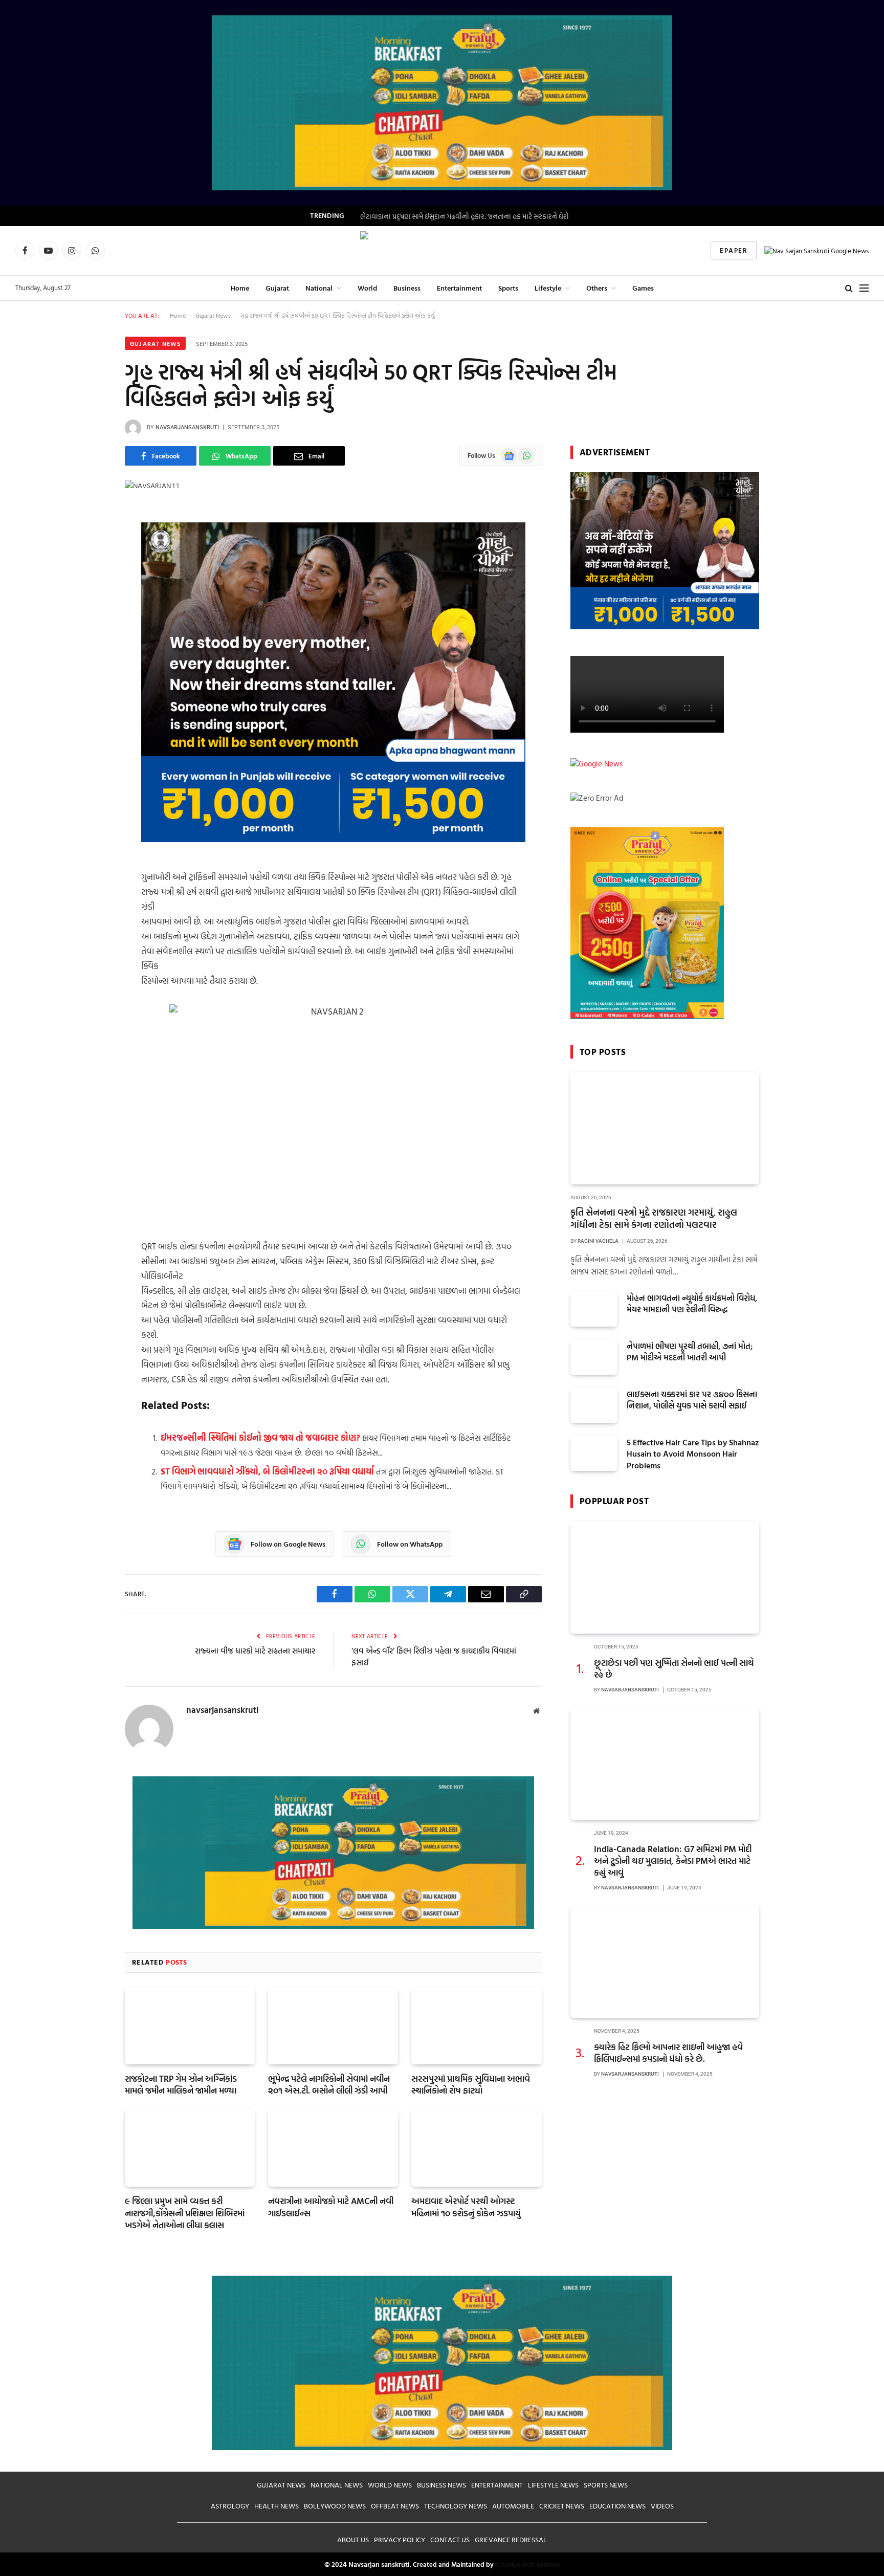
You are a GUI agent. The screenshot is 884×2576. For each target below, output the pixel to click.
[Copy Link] (89, 646)
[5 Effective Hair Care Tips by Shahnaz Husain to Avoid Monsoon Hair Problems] (594, 1453)
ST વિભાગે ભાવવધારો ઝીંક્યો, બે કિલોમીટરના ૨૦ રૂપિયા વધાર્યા (267, 1471)
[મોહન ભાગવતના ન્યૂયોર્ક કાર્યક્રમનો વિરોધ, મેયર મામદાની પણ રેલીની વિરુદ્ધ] (594, 1309)
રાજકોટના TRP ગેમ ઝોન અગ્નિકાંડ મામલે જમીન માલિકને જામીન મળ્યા (181, 2084)
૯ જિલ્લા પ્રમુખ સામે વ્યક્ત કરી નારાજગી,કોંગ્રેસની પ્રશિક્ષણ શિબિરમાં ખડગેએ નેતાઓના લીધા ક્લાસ (185, 2212)
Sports (508, 288)
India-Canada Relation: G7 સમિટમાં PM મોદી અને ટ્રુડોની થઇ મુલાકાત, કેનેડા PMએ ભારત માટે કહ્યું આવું (673, 1861)
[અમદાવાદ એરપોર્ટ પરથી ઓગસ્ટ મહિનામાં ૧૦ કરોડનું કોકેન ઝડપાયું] (476, 2148)
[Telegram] (89, 620)
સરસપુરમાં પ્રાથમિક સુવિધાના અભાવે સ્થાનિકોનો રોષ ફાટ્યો (471, 2084)
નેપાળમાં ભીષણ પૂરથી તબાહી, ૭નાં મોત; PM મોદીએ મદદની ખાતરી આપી (690, 1352)
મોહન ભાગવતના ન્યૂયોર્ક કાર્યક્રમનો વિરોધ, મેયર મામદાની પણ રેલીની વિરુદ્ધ (692, 1304)
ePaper (734, 250)
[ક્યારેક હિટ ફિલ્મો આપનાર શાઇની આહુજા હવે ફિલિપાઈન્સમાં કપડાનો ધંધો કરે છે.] (665, 1962)
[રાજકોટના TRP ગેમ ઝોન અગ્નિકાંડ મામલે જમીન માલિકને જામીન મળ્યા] (190, 2026)
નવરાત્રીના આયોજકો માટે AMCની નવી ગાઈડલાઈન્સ (331, 2207)
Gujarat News (213, 315)
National (319, 288)
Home (240, 288)
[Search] (849, 288)
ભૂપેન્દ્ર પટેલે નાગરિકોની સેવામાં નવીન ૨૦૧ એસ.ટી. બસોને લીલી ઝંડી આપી (329, 2084)
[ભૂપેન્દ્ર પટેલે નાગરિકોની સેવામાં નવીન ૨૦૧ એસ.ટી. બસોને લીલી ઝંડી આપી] (333, 2026)
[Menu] (864, 288)
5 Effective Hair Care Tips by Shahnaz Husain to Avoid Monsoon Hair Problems (693, 1454)
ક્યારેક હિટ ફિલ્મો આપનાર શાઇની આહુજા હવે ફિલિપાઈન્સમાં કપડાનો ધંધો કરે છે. (668, 2053)
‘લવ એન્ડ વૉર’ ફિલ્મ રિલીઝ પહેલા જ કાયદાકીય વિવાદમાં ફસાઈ (434, 1657)
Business (407, 288)
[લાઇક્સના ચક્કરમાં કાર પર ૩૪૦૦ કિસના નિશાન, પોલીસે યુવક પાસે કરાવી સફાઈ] (594, 1405)
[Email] (89, 672)
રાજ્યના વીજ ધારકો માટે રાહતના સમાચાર (255, 1651)
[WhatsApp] (89, 567)
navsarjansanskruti (187, 427)
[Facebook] (89, 541)
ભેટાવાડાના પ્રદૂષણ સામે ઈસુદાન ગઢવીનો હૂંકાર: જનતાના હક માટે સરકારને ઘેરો (465, 216)
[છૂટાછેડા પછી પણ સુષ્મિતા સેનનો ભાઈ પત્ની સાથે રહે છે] (665, 1577)
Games (643, 288)
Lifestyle (548, 288)
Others (597, 288)
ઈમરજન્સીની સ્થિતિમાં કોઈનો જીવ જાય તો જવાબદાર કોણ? (260, 1437)
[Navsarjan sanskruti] (442, 251)
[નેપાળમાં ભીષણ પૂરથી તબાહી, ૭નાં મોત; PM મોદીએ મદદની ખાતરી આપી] (594, 1357)
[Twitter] (89, 593)
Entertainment (459, 288)
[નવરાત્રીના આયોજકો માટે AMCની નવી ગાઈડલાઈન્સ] (333, 2148)
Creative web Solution (527, 2564)
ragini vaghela (598, 1241)
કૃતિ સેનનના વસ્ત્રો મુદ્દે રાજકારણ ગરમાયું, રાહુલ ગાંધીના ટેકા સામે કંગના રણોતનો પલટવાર (654, 1219)
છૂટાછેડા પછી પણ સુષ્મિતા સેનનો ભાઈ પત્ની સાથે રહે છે (674, 1668)
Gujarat (277, 288)
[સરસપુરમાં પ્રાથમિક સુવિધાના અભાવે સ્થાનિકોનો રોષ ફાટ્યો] (476, 2026)
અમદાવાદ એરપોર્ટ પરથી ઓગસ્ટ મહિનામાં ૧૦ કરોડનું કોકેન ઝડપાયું (466, 2207)
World (367, 288)
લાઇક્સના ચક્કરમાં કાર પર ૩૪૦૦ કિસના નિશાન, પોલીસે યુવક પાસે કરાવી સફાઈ (692, 1400)
